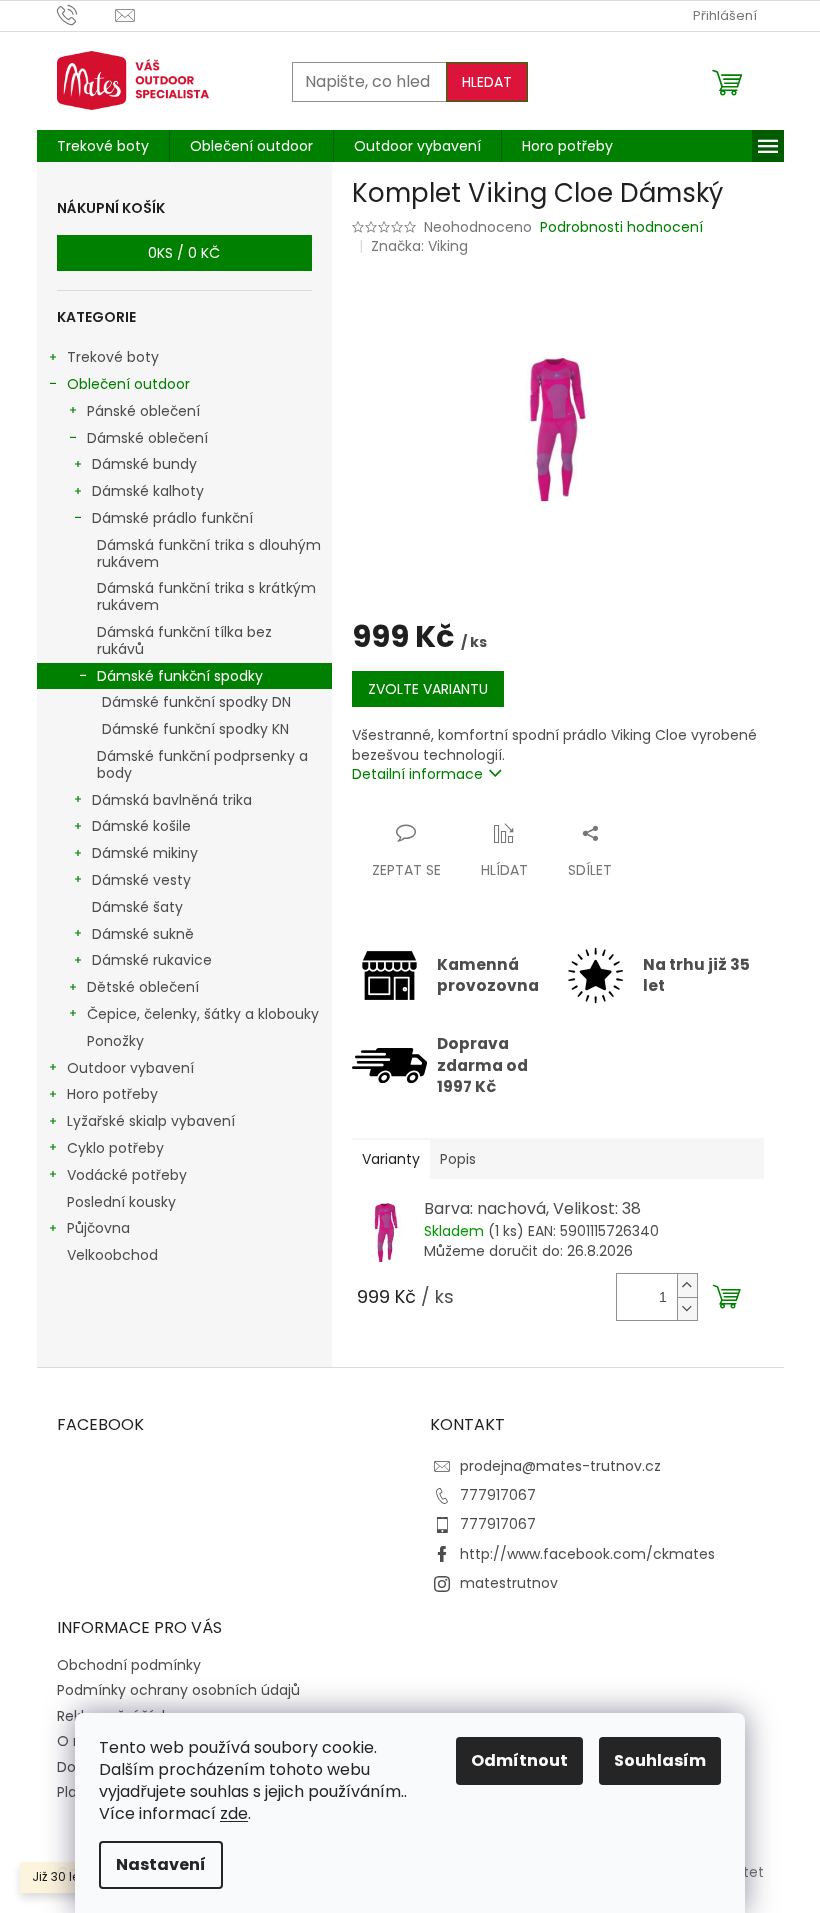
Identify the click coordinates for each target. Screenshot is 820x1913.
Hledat (487, 82)
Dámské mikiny (145, 853)
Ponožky (115, 1041)
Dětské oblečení (143, 987)
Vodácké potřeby (127, 1175)
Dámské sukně (143, 934)
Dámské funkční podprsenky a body (202, 764)
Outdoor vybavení (130, 1068)
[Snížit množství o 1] (687, 1308)
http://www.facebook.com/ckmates (587, 1554)
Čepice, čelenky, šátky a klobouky (203, 1014)
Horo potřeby (112, 1094)
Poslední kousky (121, 1202)
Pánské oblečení (143, 411)
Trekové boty (113, 357)
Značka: (419, 246)
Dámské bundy (144, 464)
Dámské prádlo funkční (172, 518)
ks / (184, 253)
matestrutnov (509, 1583)
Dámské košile (141, 826)
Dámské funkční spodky (180, 676)
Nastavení (161, 1864)
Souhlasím (660, 1760)
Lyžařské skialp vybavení (151, 1121)
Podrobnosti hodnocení (621, 227)
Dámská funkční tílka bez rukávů (184, 640)
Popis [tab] (458, 1159)
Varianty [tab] (391, 1159)
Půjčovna (98, 1228)
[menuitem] (103, 146)
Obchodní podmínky (129, 1665)
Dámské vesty (141, 880)
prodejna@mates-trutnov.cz (560, 1466)
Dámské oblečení (147, 438)
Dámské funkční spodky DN (196, 702)
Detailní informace (417, 774)
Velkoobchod (112, 1255)
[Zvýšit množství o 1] (687, 1285)
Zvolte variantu (428, 689)
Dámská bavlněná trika (172, 800)
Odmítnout (519, 1760)
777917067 (498, 1495)
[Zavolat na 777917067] (86, 14)
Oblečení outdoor (128, 384)
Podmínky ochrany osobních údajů (178, 1690)
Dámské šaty (137, 907)
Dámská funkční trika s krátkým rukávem (206, 596)
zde (234, 1813)
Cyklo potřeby (115, 1148)
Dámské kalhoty (148, 491)
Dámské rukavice (152, 960)
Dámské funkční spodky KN (195, 729)
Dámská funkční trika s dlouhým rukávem (209, 553)
